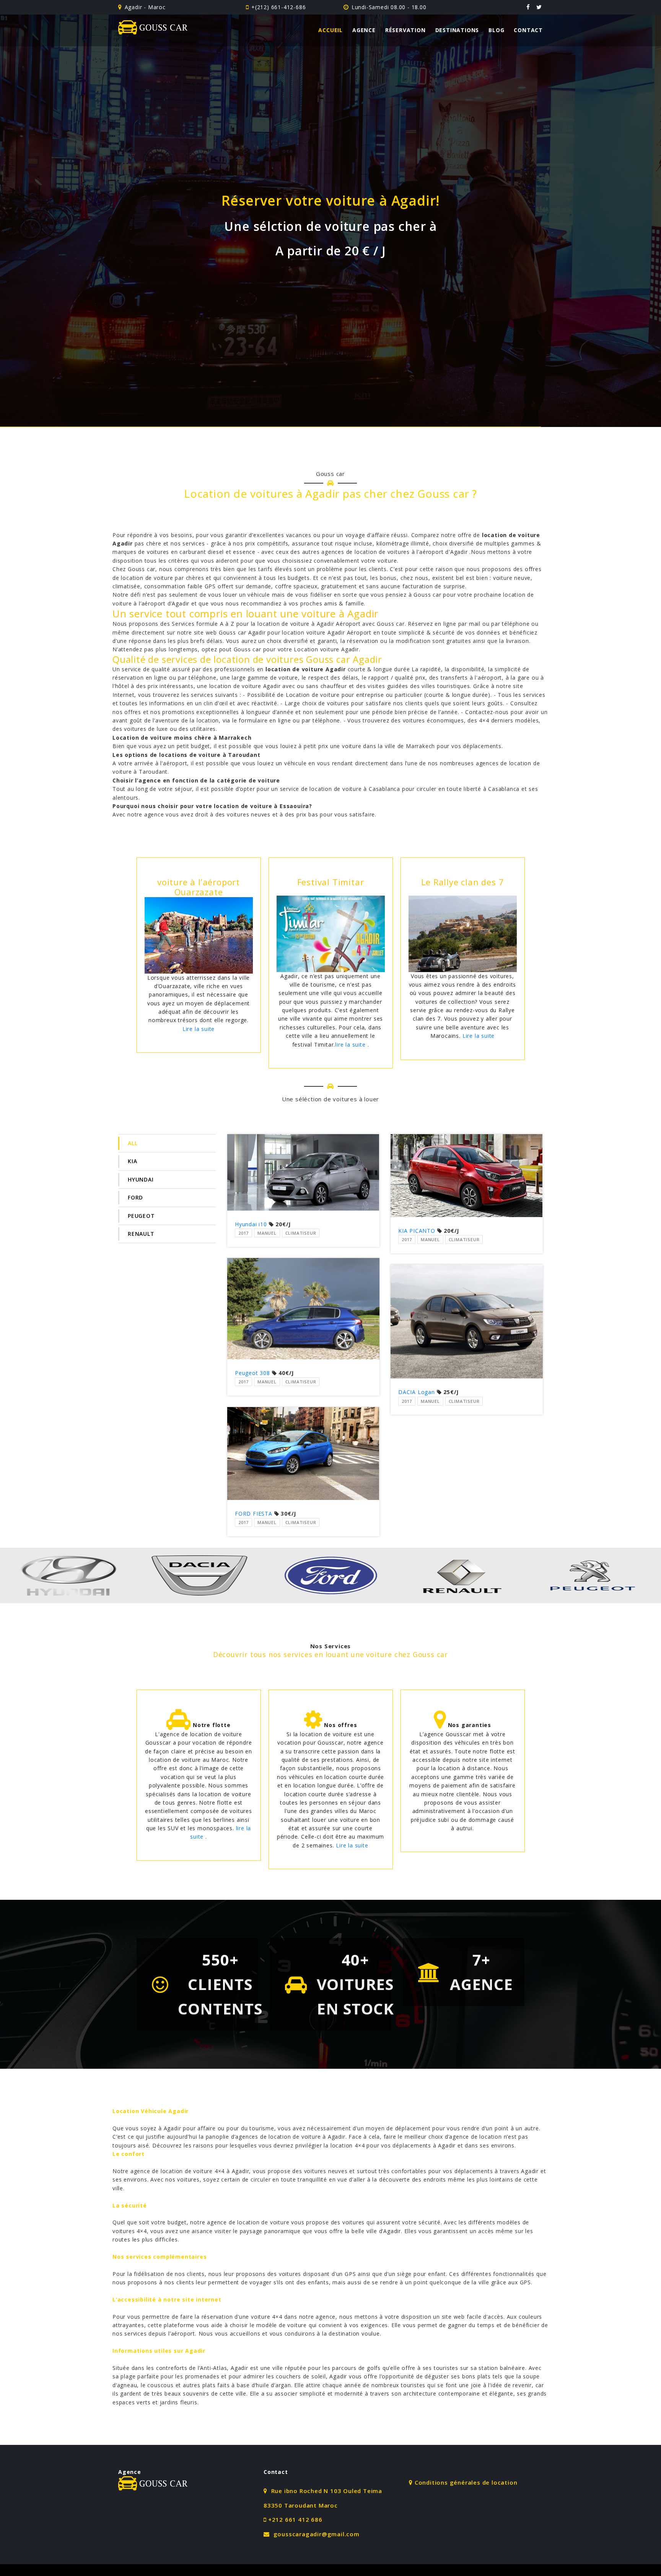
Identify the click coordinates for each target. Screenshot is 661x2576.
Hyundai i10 (251, 1224)
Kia (132, 1161)
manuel (267, 1233)
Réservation (405, 30)
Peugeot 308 (252, 1373)
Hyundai (141, 1179)
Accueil (330, 30)
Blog (496, 30)
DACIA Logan (417, 1392)
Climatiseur (301, 1233)
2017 (243, 1233)
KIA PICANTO (417, 1231)
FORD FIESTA (255, 1514)
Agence (364, 30)
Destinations (457, 30)
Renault (141, 1234)
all (133, 1143)
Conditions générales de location (466, 2482)
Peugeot (141, 1216)
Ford (135, 1197)
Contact (528, 30)
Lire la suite (215, 1036)
